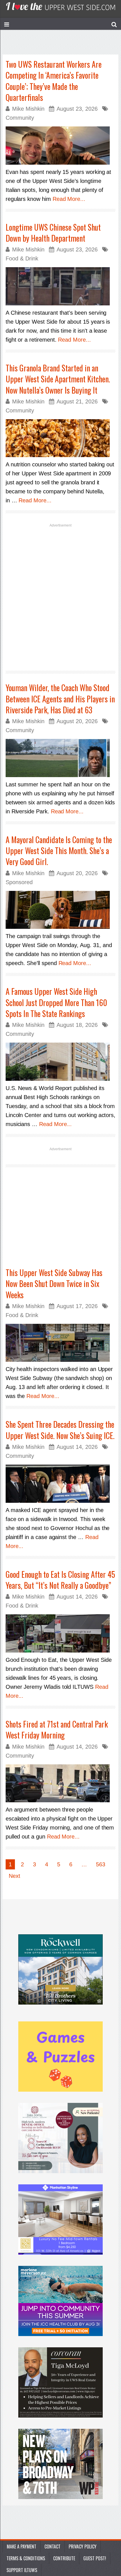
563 (101, 1864)
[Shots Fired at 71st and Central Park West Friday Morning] (60, 1783)
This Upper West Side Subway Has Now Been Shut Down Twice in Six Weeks (54, 1284)
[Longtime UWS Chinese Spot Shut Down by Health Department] (60, 286)
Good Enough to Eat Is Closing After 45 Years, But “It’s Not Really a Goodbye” (60, 1580)
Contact (52, 2547)
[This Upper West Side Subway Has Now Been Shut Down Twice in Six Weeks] (60, 1343)
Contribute (64, 2558)
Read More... (69, 199)
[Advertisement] (60, 596)
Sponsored (19, 882)
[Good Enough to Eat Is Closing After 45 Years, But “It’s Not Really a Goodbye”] (60, 1633)
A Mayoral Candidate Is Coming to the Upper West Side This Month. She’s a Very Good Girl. (59, 851)
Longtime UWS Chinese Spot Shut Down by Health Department (53, 233)
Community (20, 118)
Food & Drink (22, 258)
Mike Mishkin (28, 109)
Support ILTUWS (22, 2570)
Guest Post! (95, 2558)
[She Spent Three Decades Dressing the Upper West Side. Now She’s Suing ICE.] (60, 1484)
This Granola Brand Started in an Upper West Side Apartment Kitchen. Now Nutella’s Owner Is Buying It (58, 379)
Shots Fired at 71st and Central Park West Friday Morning (57, 1730)
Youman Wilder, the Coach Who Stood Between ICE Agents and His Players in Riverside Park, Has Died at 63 (60, 699)
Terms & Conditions (26, 2558)
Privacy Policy (83, 2547)
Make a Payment (22, 2547)
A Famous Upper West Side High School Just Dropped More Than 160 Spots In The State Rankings (56, 1002)
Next (14, 1876)
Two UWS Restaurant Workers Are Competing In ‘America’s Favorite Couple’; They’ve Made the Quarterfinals (54, 81)
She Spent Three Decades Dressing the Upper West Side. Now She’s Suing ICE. (60, 1430)
